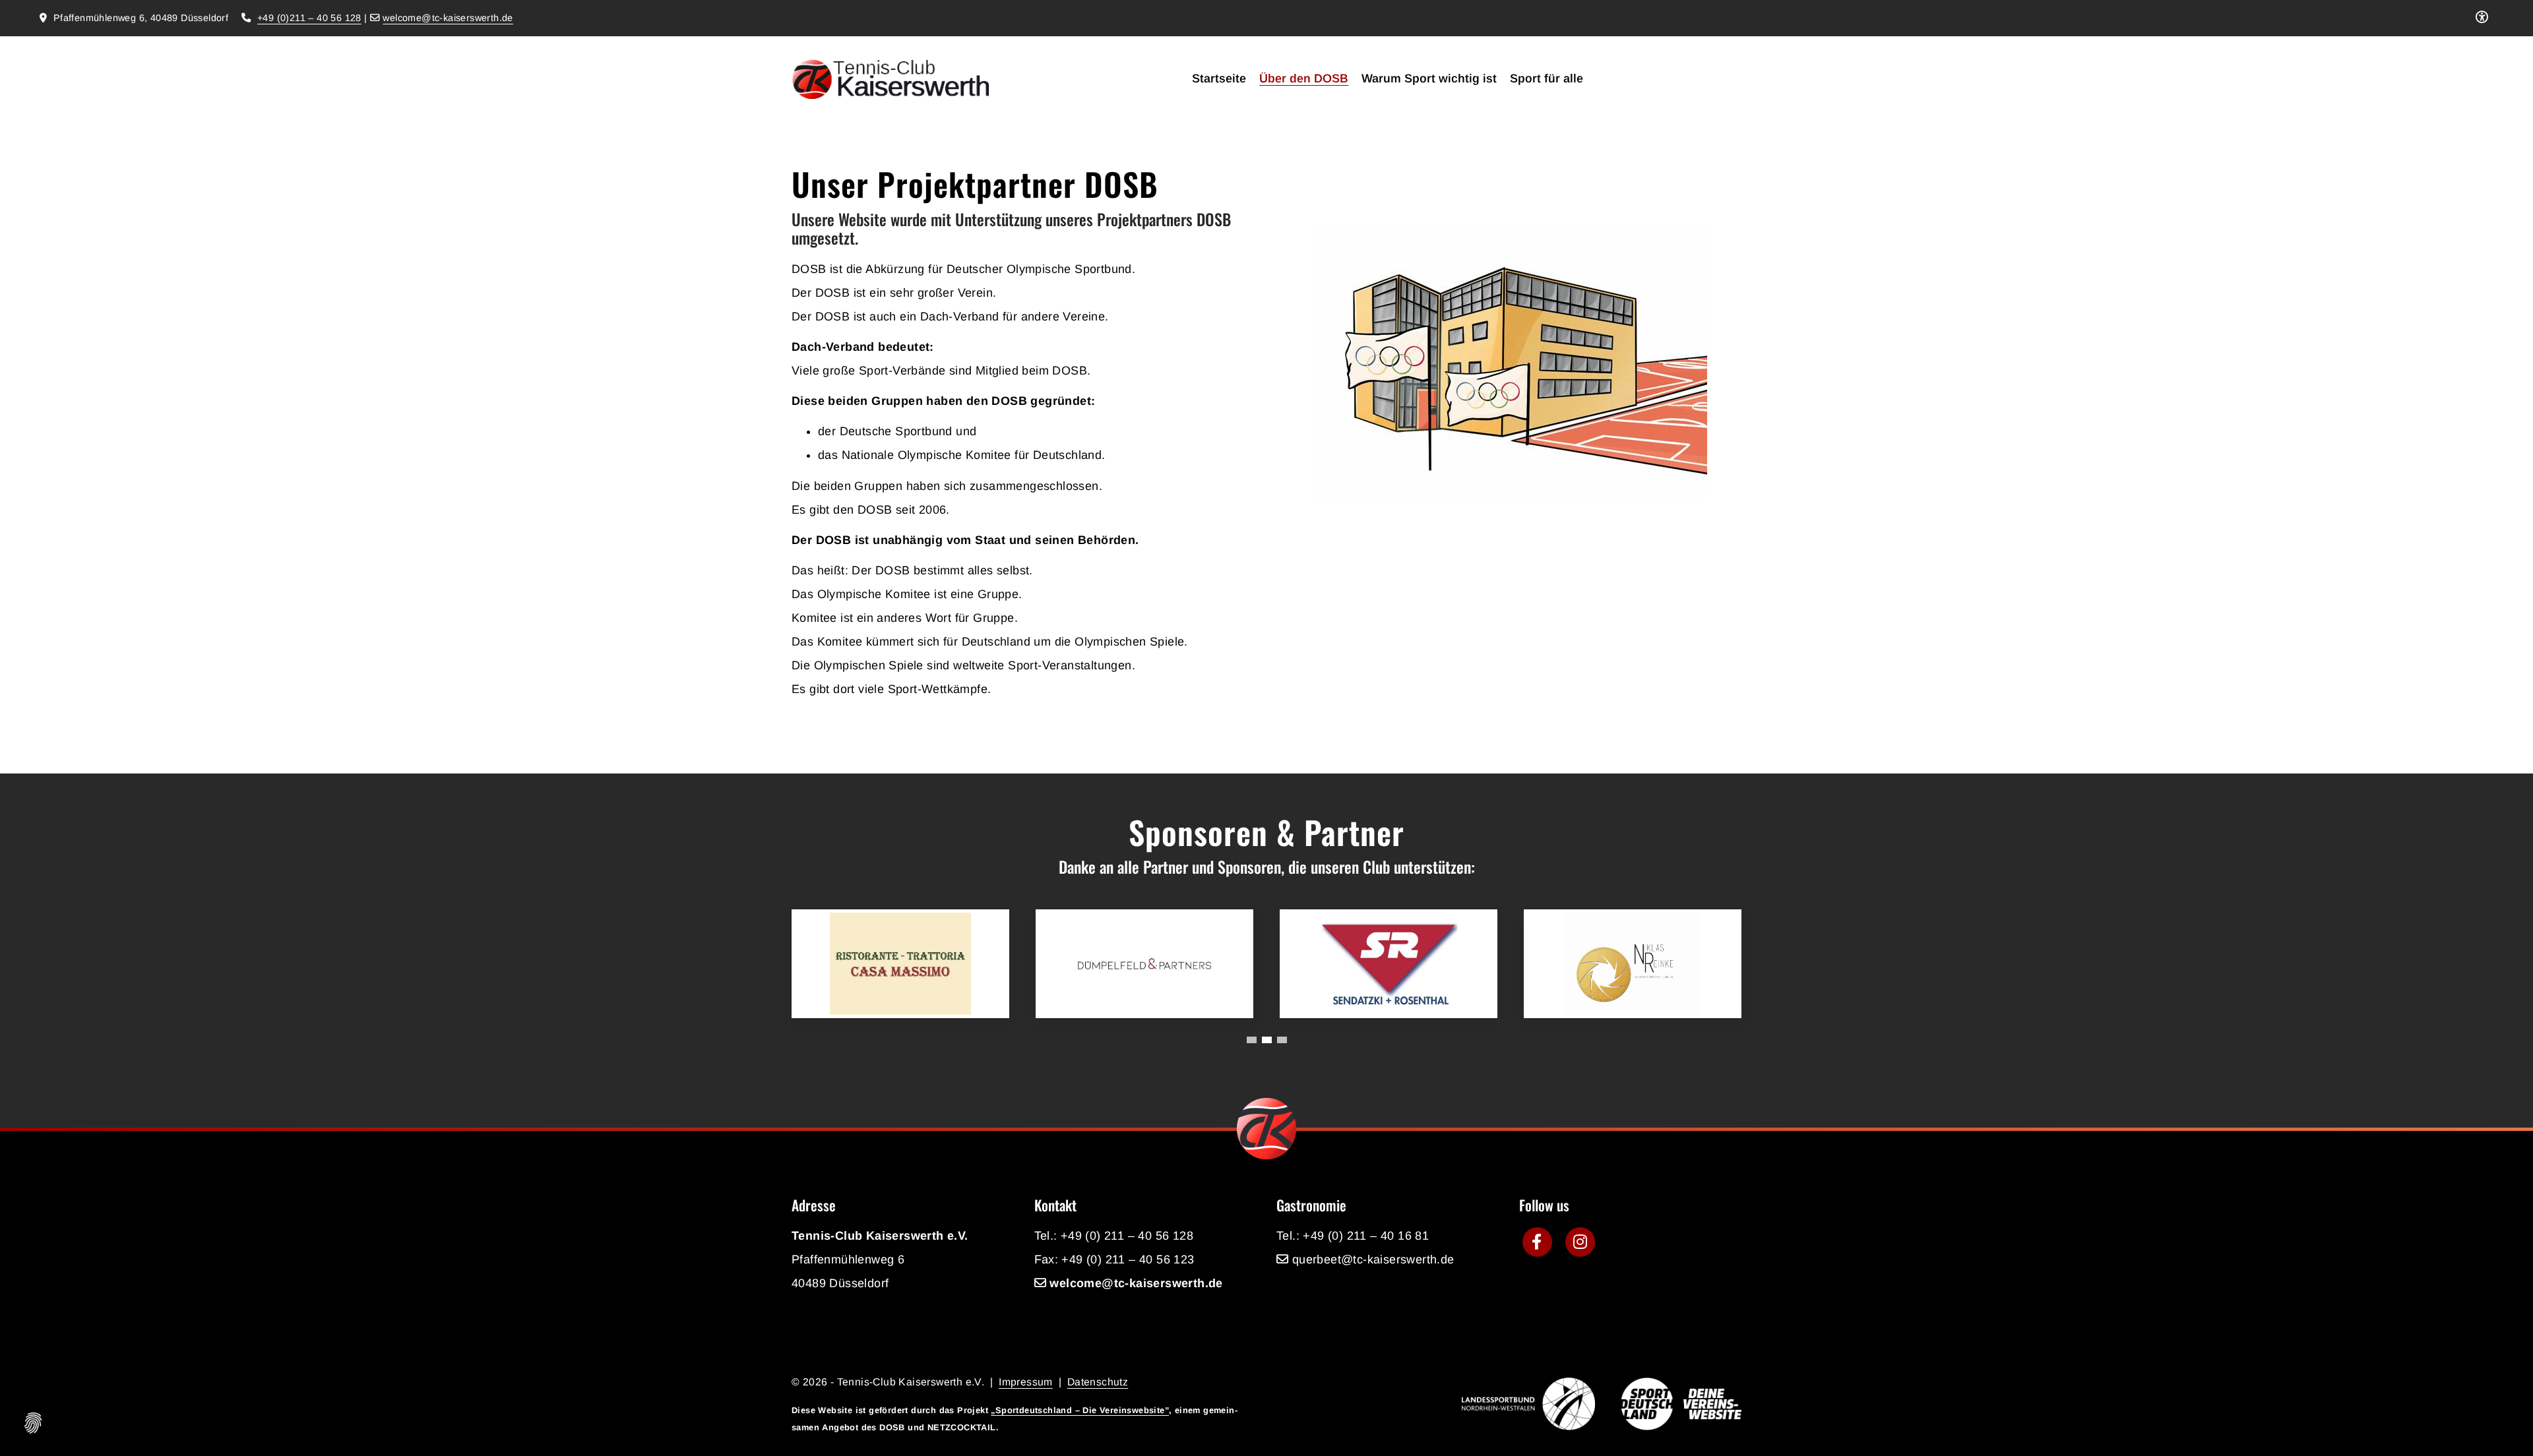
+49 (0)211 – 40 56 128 (309, 18)
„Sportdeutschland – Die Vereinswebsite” (1080, 1410)
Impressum (1026, 1382)
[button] (1252, 1040)
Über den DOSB (1304, 78)
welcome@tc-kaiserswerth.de (448, 18)
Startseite (1219, 78)
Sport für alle (1547, 78)
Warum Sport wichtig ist (1429, 78)
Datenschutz (1098, 1382)
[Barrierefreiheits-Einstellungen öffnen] (2482, 18)
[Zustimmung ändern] (33, 1423)
